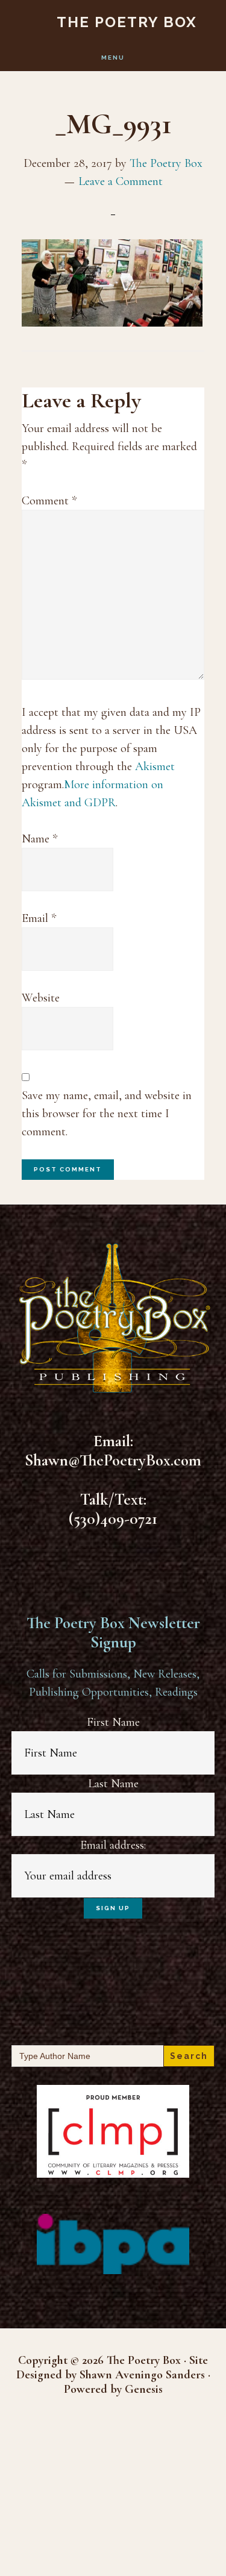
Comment (49, 501)
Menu (113, 58)
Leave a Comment (121, 181)
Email (39, 918)
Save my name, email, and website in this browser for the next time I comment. (107, 1114)
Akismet (155, 766)
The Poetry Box (127, 22)
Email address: (113, 1845)
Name (39, 839)
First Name (113, 1722)
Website (41, 998)
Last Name (113, 1784)
